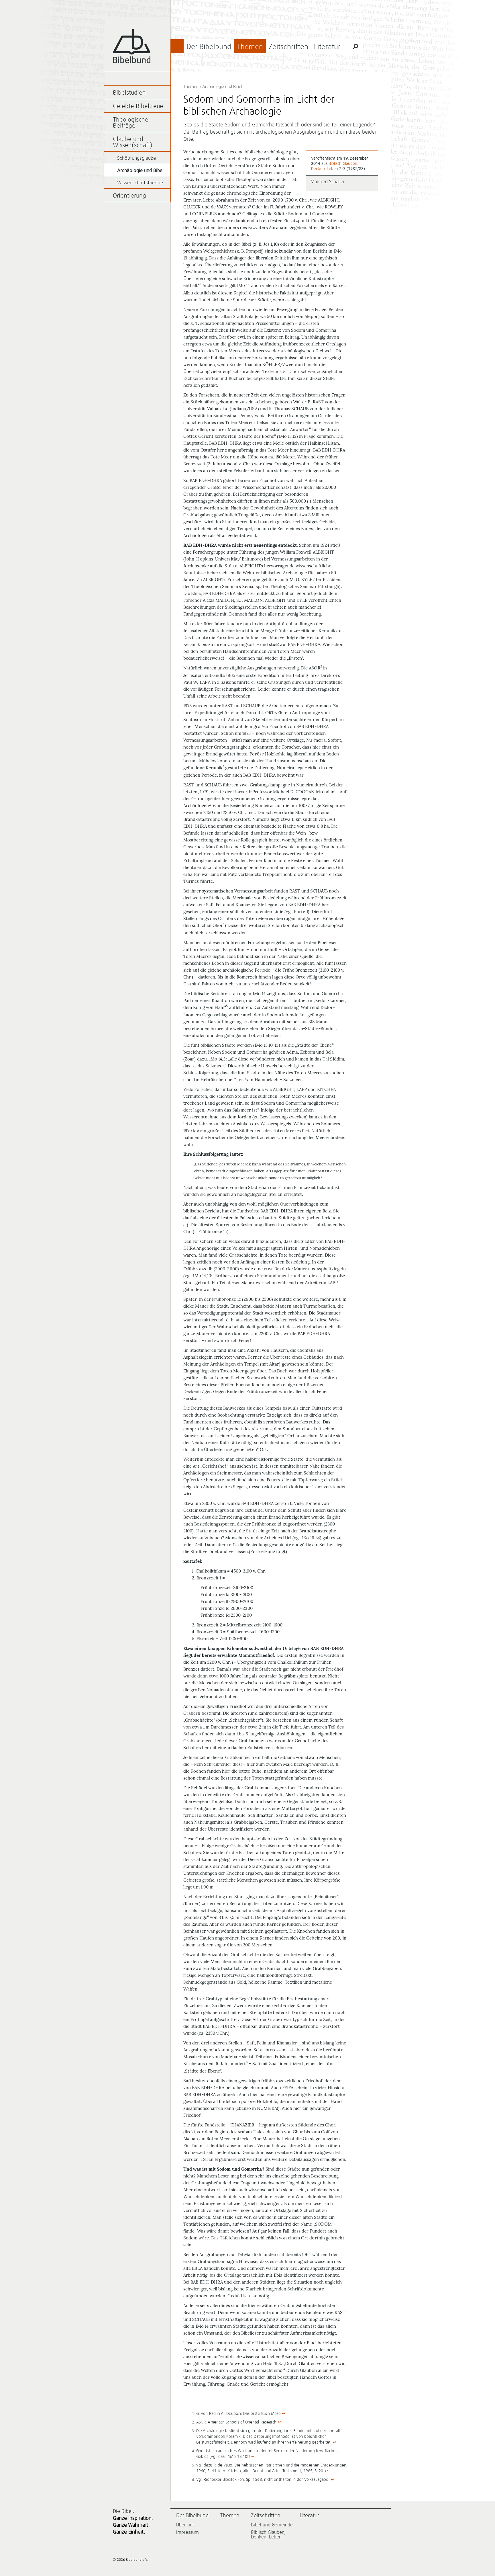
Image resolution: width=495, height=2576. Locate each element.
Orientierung (129, 196)
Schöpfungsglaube (136, 158)
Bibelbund (132, 46)
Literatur (327, 47)
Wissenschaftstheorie (140, 183)
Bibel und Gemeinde (272, 2525)
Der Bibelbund (209, 47)
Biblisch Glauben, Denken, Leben (268, 2535)
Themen (250, 47)
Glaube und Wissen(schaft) (133, 142)
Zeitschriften (288, 47)
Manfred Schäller (328, 182)
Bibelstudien (129, 93)
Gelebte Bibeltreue (138, 107)
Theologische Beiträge (131, 123)
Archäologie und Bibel (222, 87)
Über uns (185, 2525)
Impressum (187, 2532)
